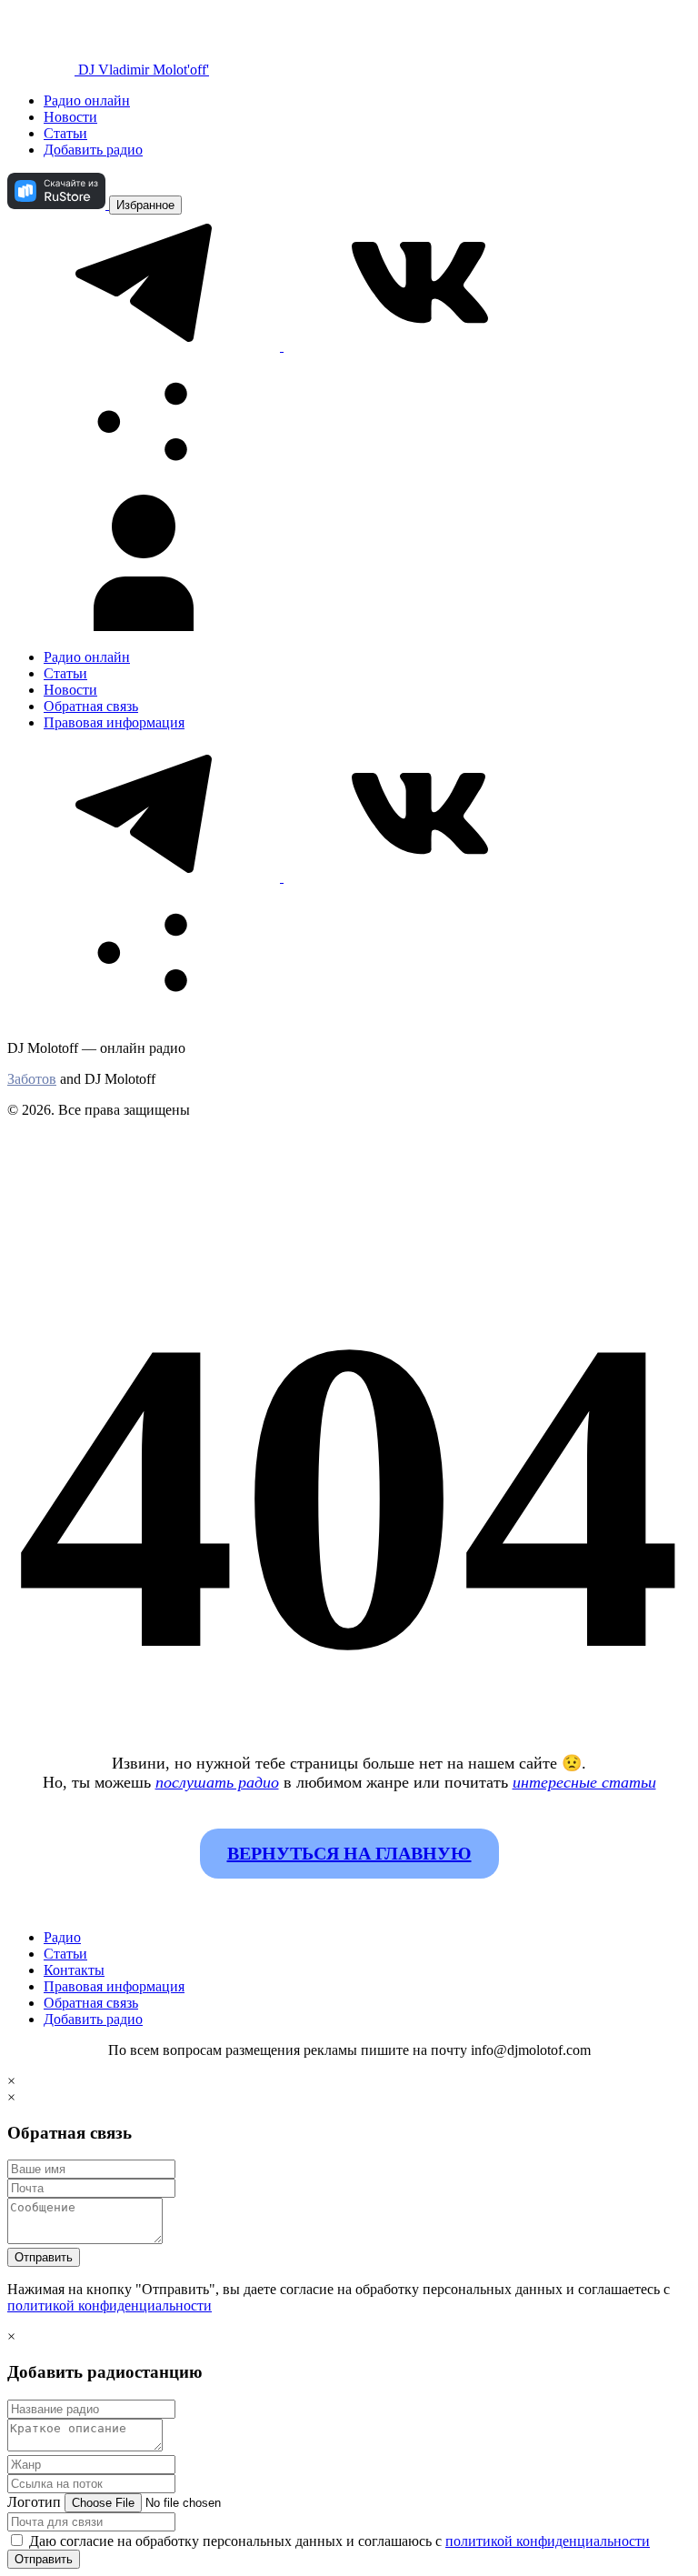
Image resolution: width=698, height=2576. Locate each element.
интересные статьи (584, 1782)
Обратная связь (91, 706)
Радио (62, 1937)
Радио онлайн (87, 100)
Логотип (34, 2502)
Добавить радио (93, 150)
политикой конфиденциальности (110, 2305)
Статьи (65, 133)
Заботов (32, 1079)
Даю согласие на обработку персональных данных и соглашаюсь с (338, 2541)
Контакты (74, 1970)
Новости (70, 117)
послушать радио (217, 1782)
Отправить (44, 2257)
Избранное (145, 205)
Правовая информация (114, 722)
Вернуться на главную (349, 1853)
